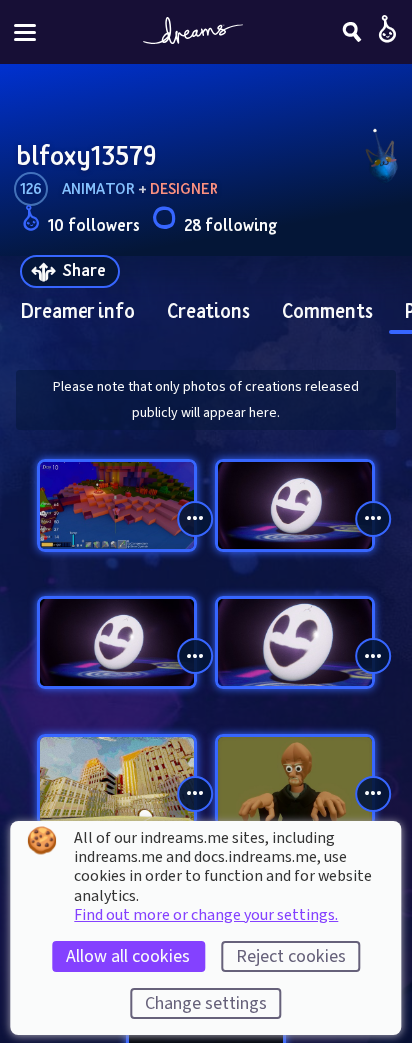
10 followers (94, 224)
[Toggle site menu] (25, 32)
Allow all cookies (128, 956)
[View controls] (195, 519)
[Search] (352, 32)
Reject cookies (291, 956)
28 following (230, 224)
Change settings (206, 1003)
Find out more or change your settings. (206, 915)
